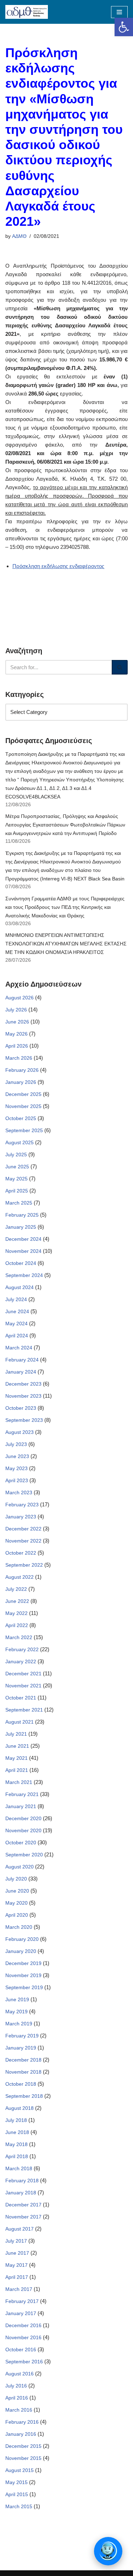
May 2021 (16, 1758)
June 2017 (17, 2253)
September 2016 (24, 2362)
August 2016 (20, 2374)
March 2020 (19, 1927)
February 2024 (22, 1360)
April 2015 (17, 2494)
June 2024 (17, 1311)
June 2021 (17, 1746)
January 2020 (21, 1951)
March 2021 (19, 1782)
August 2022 (20, 1577)
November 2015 (23, 2458)
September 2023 (24, 1420)
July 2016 (16, 2386)
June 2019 (17, 1999)
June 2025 (17, 1167)
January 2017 (21, 2313)
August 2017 (20, 2229)
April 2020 (17, 1915)
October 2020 (21, 1843)
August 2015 (20, 2470)
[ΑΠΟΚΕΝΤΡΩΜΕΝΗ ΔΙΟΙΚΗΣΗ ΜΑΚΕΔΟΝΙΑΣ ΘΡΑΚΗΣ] (27, 12)
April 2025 (17, 1191)
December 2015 (23, 2446)
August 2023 (20, 1432)
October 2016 (21, 2349)
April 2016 (17, 2398)
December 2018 (23, 2060)
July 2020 (16, 1879)
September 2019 (24, 1987)
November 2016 (23, 2337)
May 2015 (16, 2482)
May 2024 (16, 1324)
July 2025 (16, 1155)
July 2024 (16, 1299)
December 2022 (23, 1529)
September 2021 (24, 1710)
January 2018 (21, 2193)
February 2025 (22, 1215)
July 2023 (16, 1444)
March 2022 (19, 1637)
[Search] (120, 667)
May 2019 (16, 2012)
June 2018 (17, 2132)
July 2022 (16, 1589)
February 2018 (22, 2181)
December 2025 (23, 1094)
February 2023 (22, 1505)
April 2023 (17, 1480)
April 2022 (17, 1625)
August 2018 (20, 2108)
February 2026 (22, 1070)
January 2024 (21, 1372)
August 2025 (20, 1142)
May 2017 (16, 2265)
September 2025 (24, 1130)
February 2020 (22, 1939)
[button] (124, 27)
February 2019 (22, 2036)
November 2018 (23, 2072)
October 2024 (21, 1263)
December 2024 (23, 1239)
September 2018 (24, 2096)
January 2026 (21, 1082)
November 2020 (23, 1830)
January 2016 (21, 2434)
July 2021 (16, 1734)
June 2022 (17, 1601)
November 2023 (23, 1396)
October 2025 (21, 1118)
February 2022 (22, 1649)
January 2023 (21, 1517)
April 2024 (17, 1336)
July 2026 (16, 1010)
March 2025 (19, 1203)
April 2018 (17, 2156)
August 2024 (20, 1287)
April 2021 (17, 1770)
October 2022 (21, 1553)
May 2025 (16, 1179)
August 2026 (20, 998)
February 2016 (22, 2422)
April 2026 (17, 1046)
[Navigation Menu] (119, 12)
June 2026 (17, 1022)
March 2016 (19, 2410)
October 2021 (21, 1698)
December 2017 (23, 2205)
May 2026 (16, 1034)
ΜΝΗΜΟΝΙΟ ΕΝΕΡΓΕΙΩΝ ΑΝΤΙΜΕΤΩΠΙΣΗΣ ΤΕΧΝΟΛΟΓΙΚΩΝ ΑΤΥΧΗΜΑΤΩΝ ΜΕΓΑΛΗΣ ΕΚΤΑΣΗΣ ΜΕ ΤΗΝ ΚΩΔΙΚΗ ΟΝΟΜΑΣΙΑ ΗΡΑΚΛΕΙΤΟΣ (66, 944)
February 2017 (22, 2301)
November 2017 (23, 2217)
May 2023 (16, 1468)
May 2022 (16, 1613)
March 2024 (19, 1348)
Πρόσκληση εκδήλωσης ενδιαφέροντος (58, 566)
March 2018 (19, 2168)
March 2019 (19, 2024)
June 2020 (17, 1891)
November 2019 (23, 1975)
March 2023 (19, 1492)
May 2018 (16, 2144)
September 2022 (24, 1565)
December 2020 (23, 1818)
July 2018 (16, 2120)
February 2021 (22, 1794)
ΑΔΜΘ (19, 236)
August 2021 (20, 1722)
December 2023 (23, 1384)
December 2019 (23, 1963)
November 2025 (23, 1106)
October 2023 (21, 1408)
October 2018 (21, 2084)
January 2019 (21, 2048)
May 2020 (16, 1903)
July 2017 (16, 2241)
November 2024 (23, 1251)
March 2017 (19, 2289)
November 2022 (23, 1541)
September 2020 (24, 1855)
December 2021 (23, 1674)
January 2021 (21, 1806)
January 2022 (21, 1661)
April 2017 (17, 2277)
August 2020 (20, 1867)
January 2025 (21, 1227)
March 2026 (19, 1058)
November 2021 (23, 1686)
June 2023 (17, 1456)
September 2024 (24, 1275)
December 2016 (23, 2325)
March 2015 (19, 2506)
